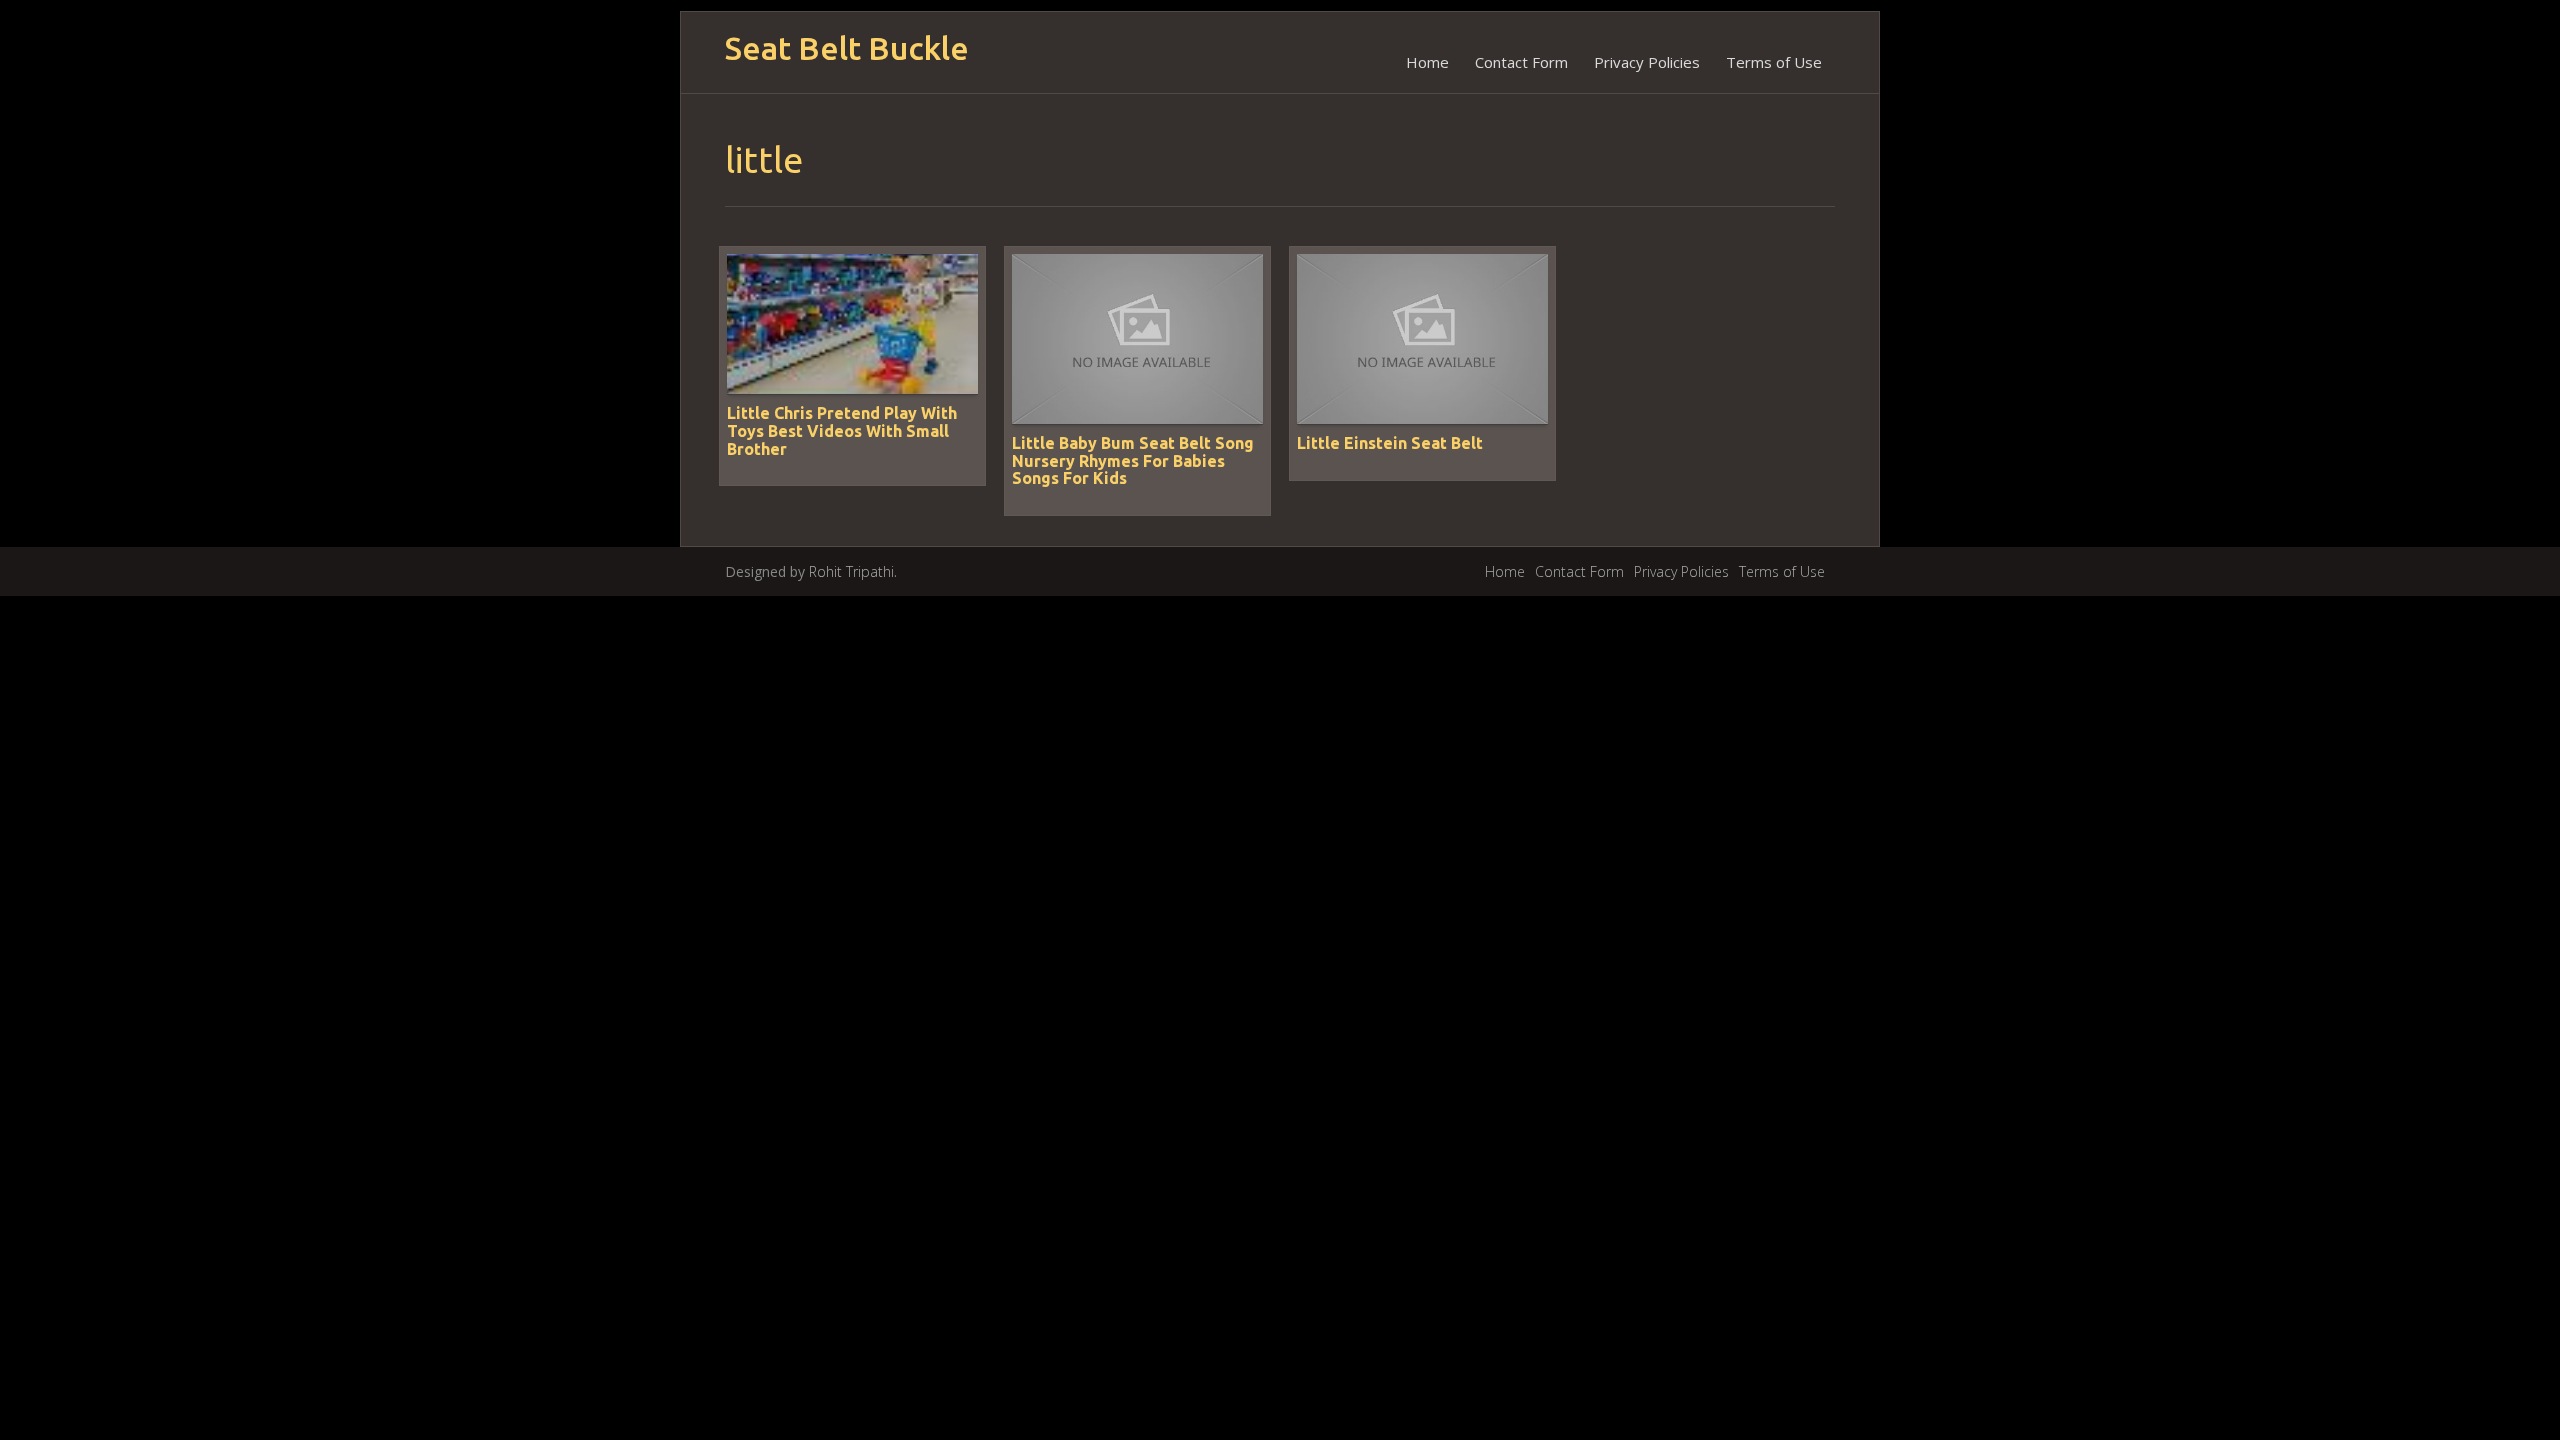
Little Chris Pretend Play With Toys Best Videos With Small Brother (842, 430)
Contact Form (1521, 62)
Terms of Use (1774, 62)
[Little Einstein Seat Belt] (1422, 337)
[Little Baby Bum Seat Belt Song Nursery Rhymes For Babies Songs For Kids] (1137, 337)
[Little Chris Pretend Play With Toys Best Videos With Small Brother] (852, 322)
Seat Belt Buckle (847, 48)
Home (1427, 62)
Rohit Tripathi (851, 571)
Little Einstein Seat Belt (1390, 443)
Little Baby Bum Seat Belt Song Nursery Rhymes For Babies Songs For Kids (1133, 460)
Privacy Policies (1647, 62)
